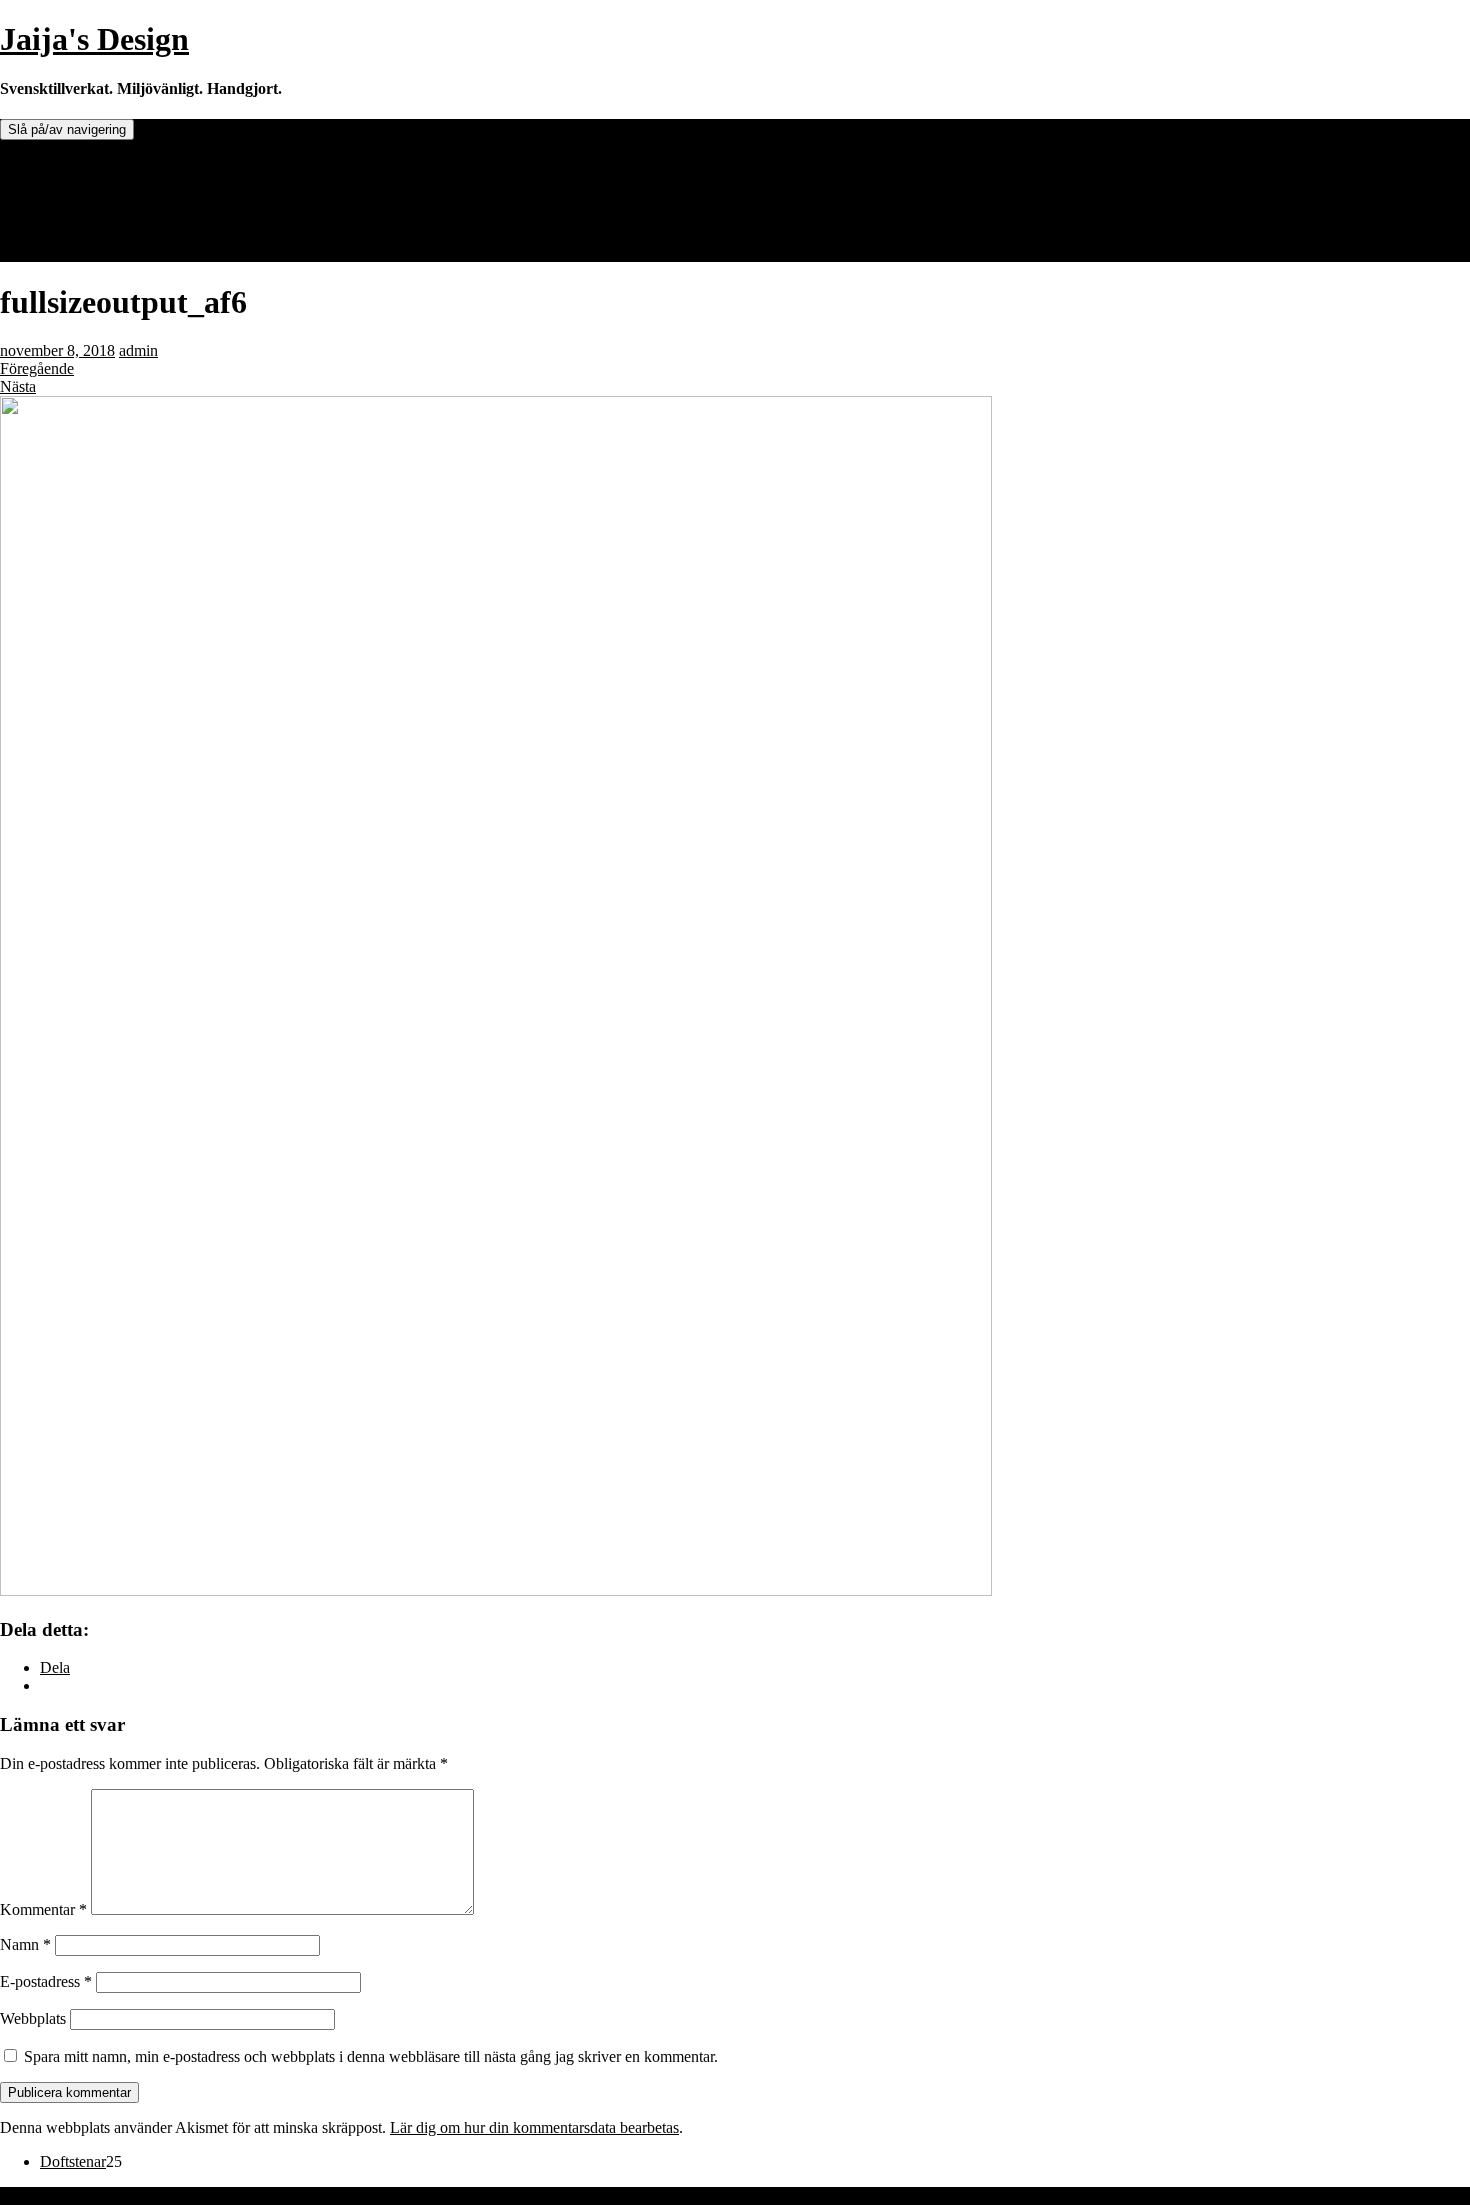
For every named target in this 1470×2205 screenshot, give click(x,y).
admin (138, 350)
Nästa (18, 386)
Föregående (37, 368)
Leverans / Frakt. (93, 218)
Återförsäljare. (85, 182)
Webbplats (33, 2018)
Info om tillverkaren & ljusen (131, 200)
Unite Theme (41, 2195)
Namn (25, 1944)
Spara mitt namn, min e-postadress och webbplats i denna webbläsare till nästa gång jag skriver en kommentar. (371, 2056)
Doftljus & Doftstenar (108, 164)
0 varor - (91, 252)
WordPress (187, 2195)
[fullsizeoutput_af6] (496, 1590)
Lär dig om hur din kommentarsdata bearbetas (534, 2127)
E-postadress (46, 1981)
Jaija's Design (94, 39)
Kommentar (43, 1909)
